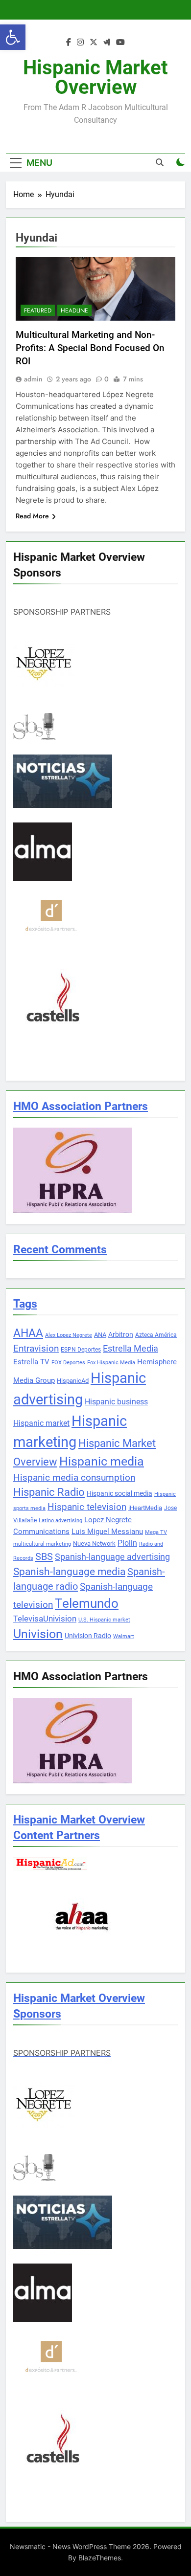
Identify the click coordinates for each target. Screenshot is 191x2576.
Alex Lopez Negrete (69, 1335)
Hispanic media (102, 1461)
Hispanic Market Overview (95, 78)
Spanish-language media (69, 1572)
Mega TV (156, 1532)
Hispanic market (41, 1423)
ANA (100, 1335)
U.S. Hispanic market (104, 1620)
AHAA (28, 1333)
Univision (38, 1634)
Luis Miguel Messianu (107, 1532)
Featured (38, 311)
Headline (74, 311)
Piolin (127, 1543)
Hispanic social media (119, 1493)
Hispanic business (116, 1402)
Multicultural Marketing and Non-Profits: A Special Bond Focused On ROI (90, 348)
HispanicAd (73, 1381)
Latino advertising (60, 1521)
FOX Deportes (68, 1363)
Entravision (36, 1348)
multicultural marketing (42, 1544)
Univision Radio (88, 1636)
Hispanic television (87, 1507)
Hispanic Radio (49, 1492)
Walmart (124, 1636)
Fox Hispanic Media (111, 1363)
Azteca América (156, 1335)
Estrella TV (31, 1362)
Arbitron (121, 1334)
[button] (13, 37)
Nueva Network (94, 1543)
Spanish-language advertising (112, 1557)
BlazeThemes (100, 2558)
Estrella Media (131, 1349)
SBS (44, 1556)
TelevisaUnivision (45, 1619)
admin (33, 379)
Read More (32, 516)
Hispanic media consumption (74, 1478)
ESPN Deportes (81, 1350)
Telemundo (87, 1603)
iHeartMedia (145, 1508)
